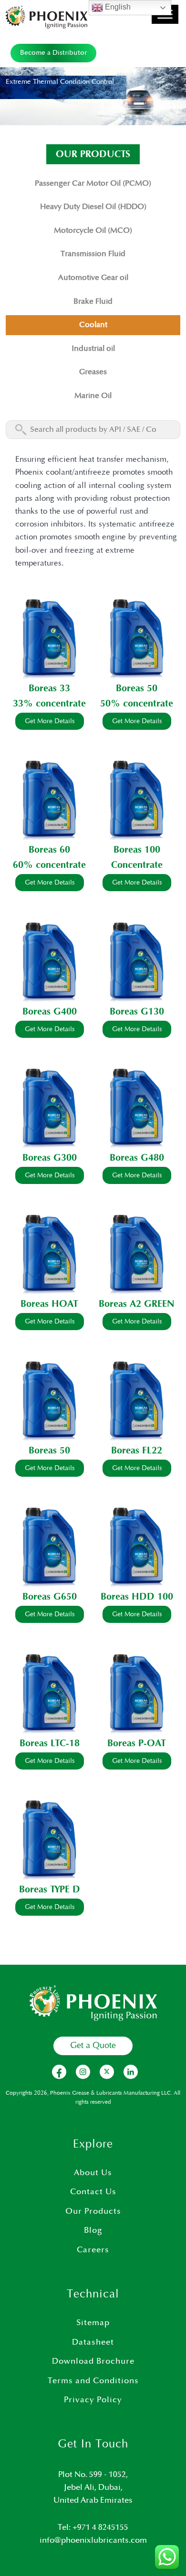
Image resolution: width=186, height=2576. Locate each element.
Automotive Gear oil (93, 278)
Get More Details (50, 721)
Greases (93, 372)
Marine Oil (93, 396)
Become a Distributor (53, 53)
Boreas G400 (50, 1012)
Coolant (93, 325)
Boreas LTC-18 (50, 1743)
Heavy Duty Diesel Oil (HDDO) (93, 207)
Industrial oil (93, 349)
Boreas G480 (137, 1158)
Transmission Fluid (93, 254)
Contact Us (93, 2192)
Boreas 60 (49, 850)
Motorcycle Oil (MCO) (93, 231)
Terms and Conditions (93, 2381)
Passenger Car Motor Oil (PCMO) (93, 184)
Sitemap (93, 2323)
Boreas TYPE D (50, 1890)
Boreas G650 (50, 1597)
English (117, 7)
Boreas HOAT (49, 1304)
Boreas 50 (137, 688)
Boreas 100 (137, 850)
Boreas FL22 (137, 1451)
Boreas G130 (137, 1012)
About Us (93, 2173)
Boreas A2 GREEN (137, 1304)
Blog (93, 2230)
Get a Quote (93, 2046)
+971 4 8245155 (100, 2527)
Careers (93, 2250)
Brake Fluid (93, 302)
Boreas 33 (49, 688)
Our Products (93, 2211)
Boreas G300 (50, 1158)
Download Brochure (93, 2361)
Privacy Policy (93, 2400)
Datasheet (93, 2342)
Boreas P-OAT (137, 1743)
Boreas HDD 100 (137, 1597)
